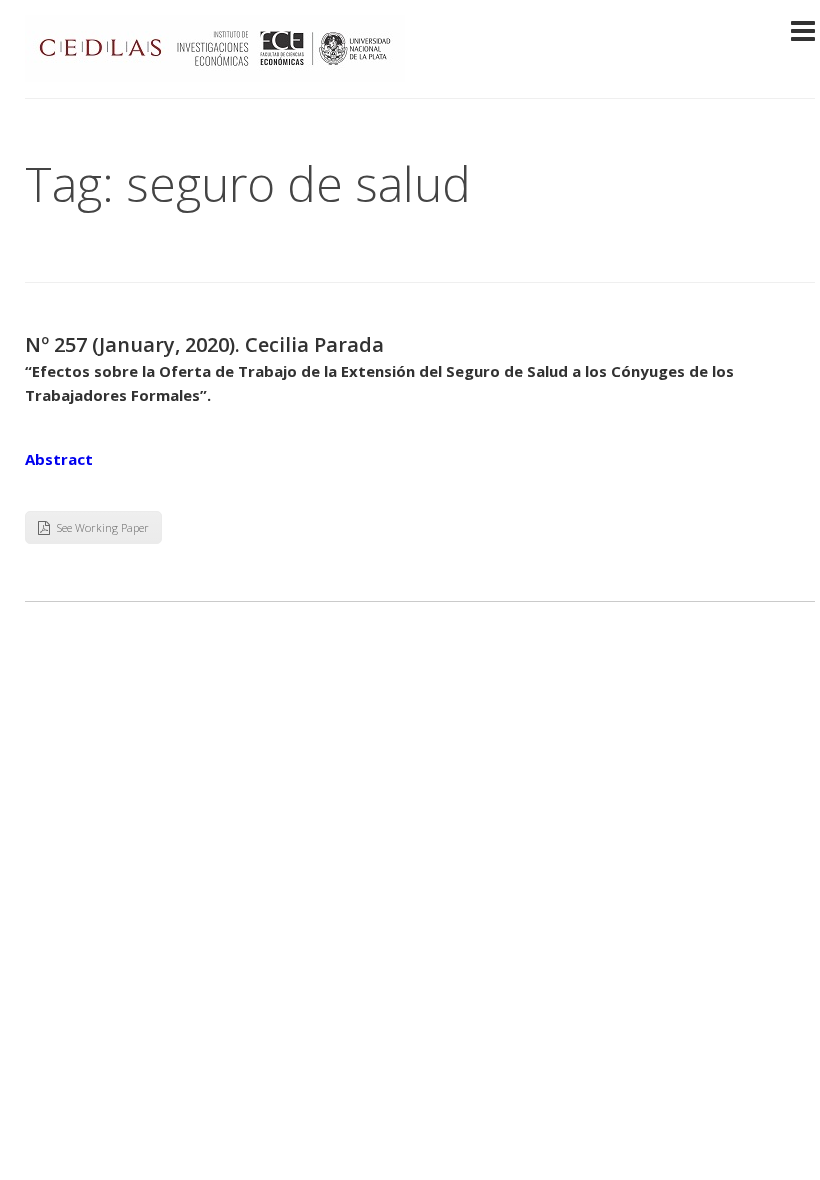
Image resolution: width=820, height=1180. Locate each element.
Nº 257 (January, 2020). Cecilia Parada (204, 344)
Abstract (59, 459)
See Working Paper (103, 527)
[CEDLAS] (215, 70)
